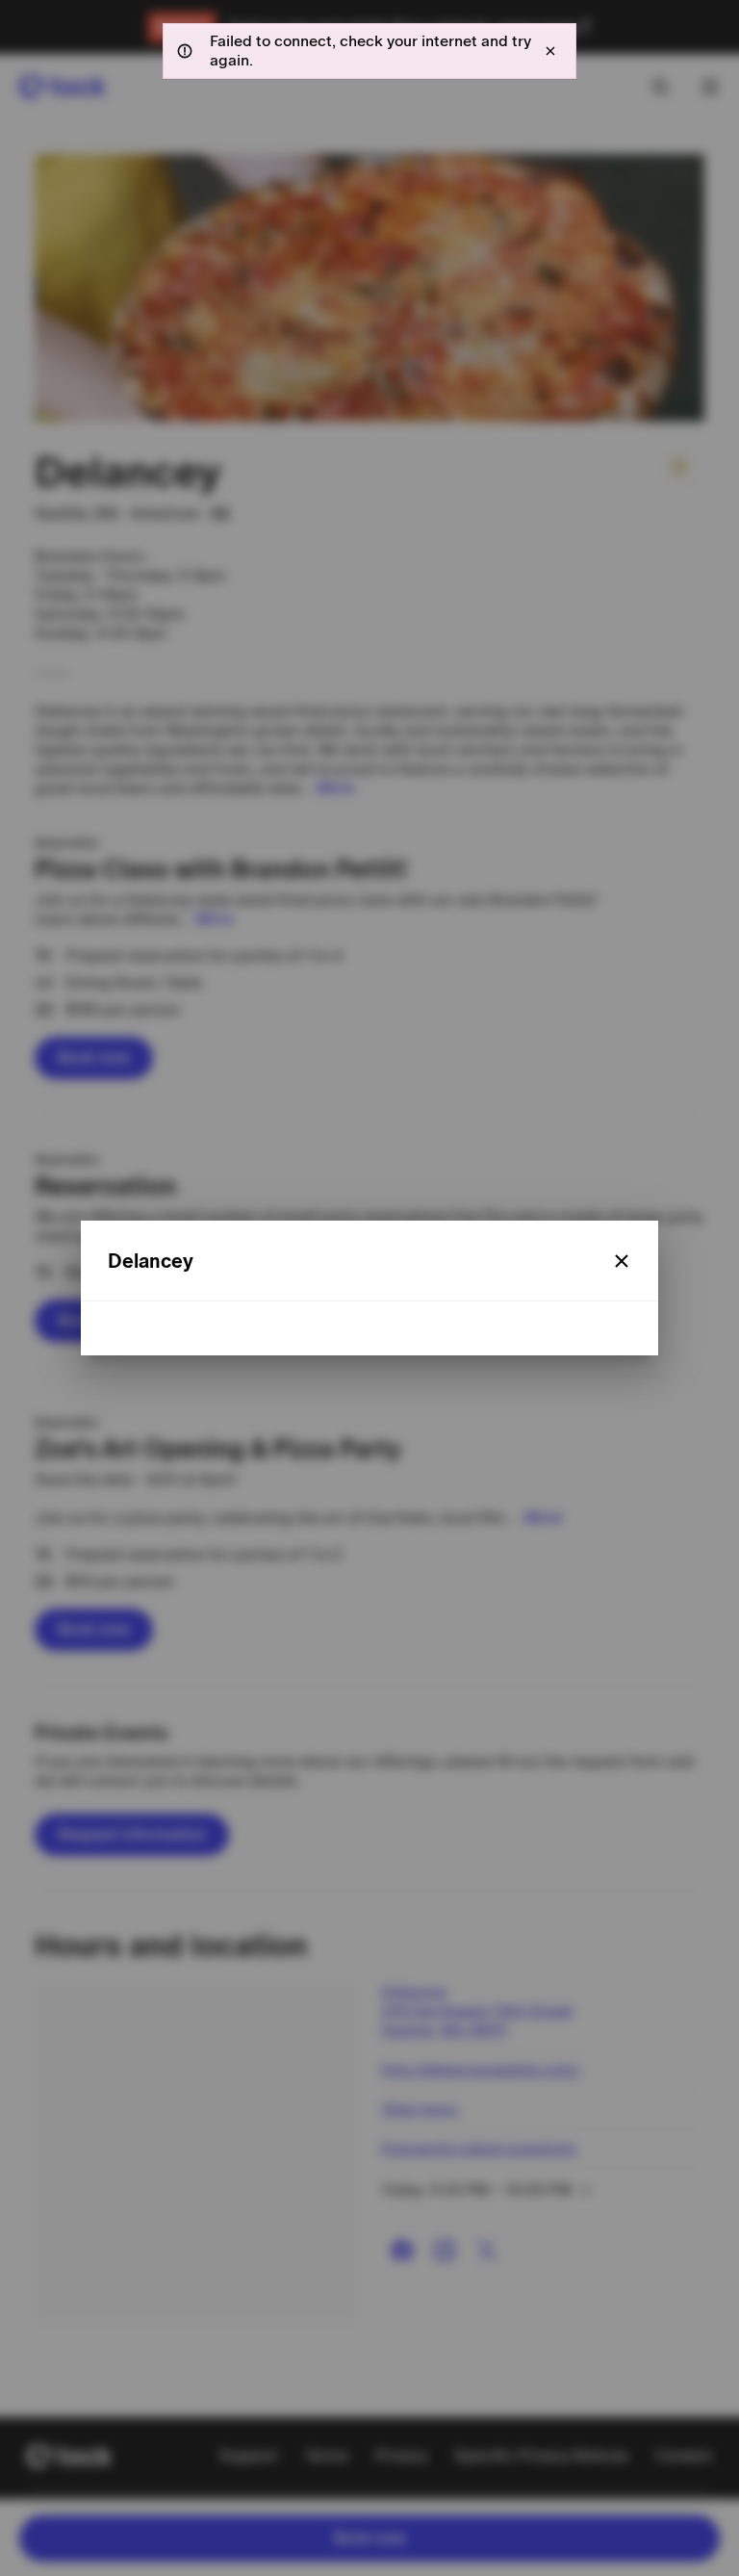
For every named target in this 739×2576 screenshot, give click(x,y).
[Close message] (550, 51)
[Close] (622, 1261)
